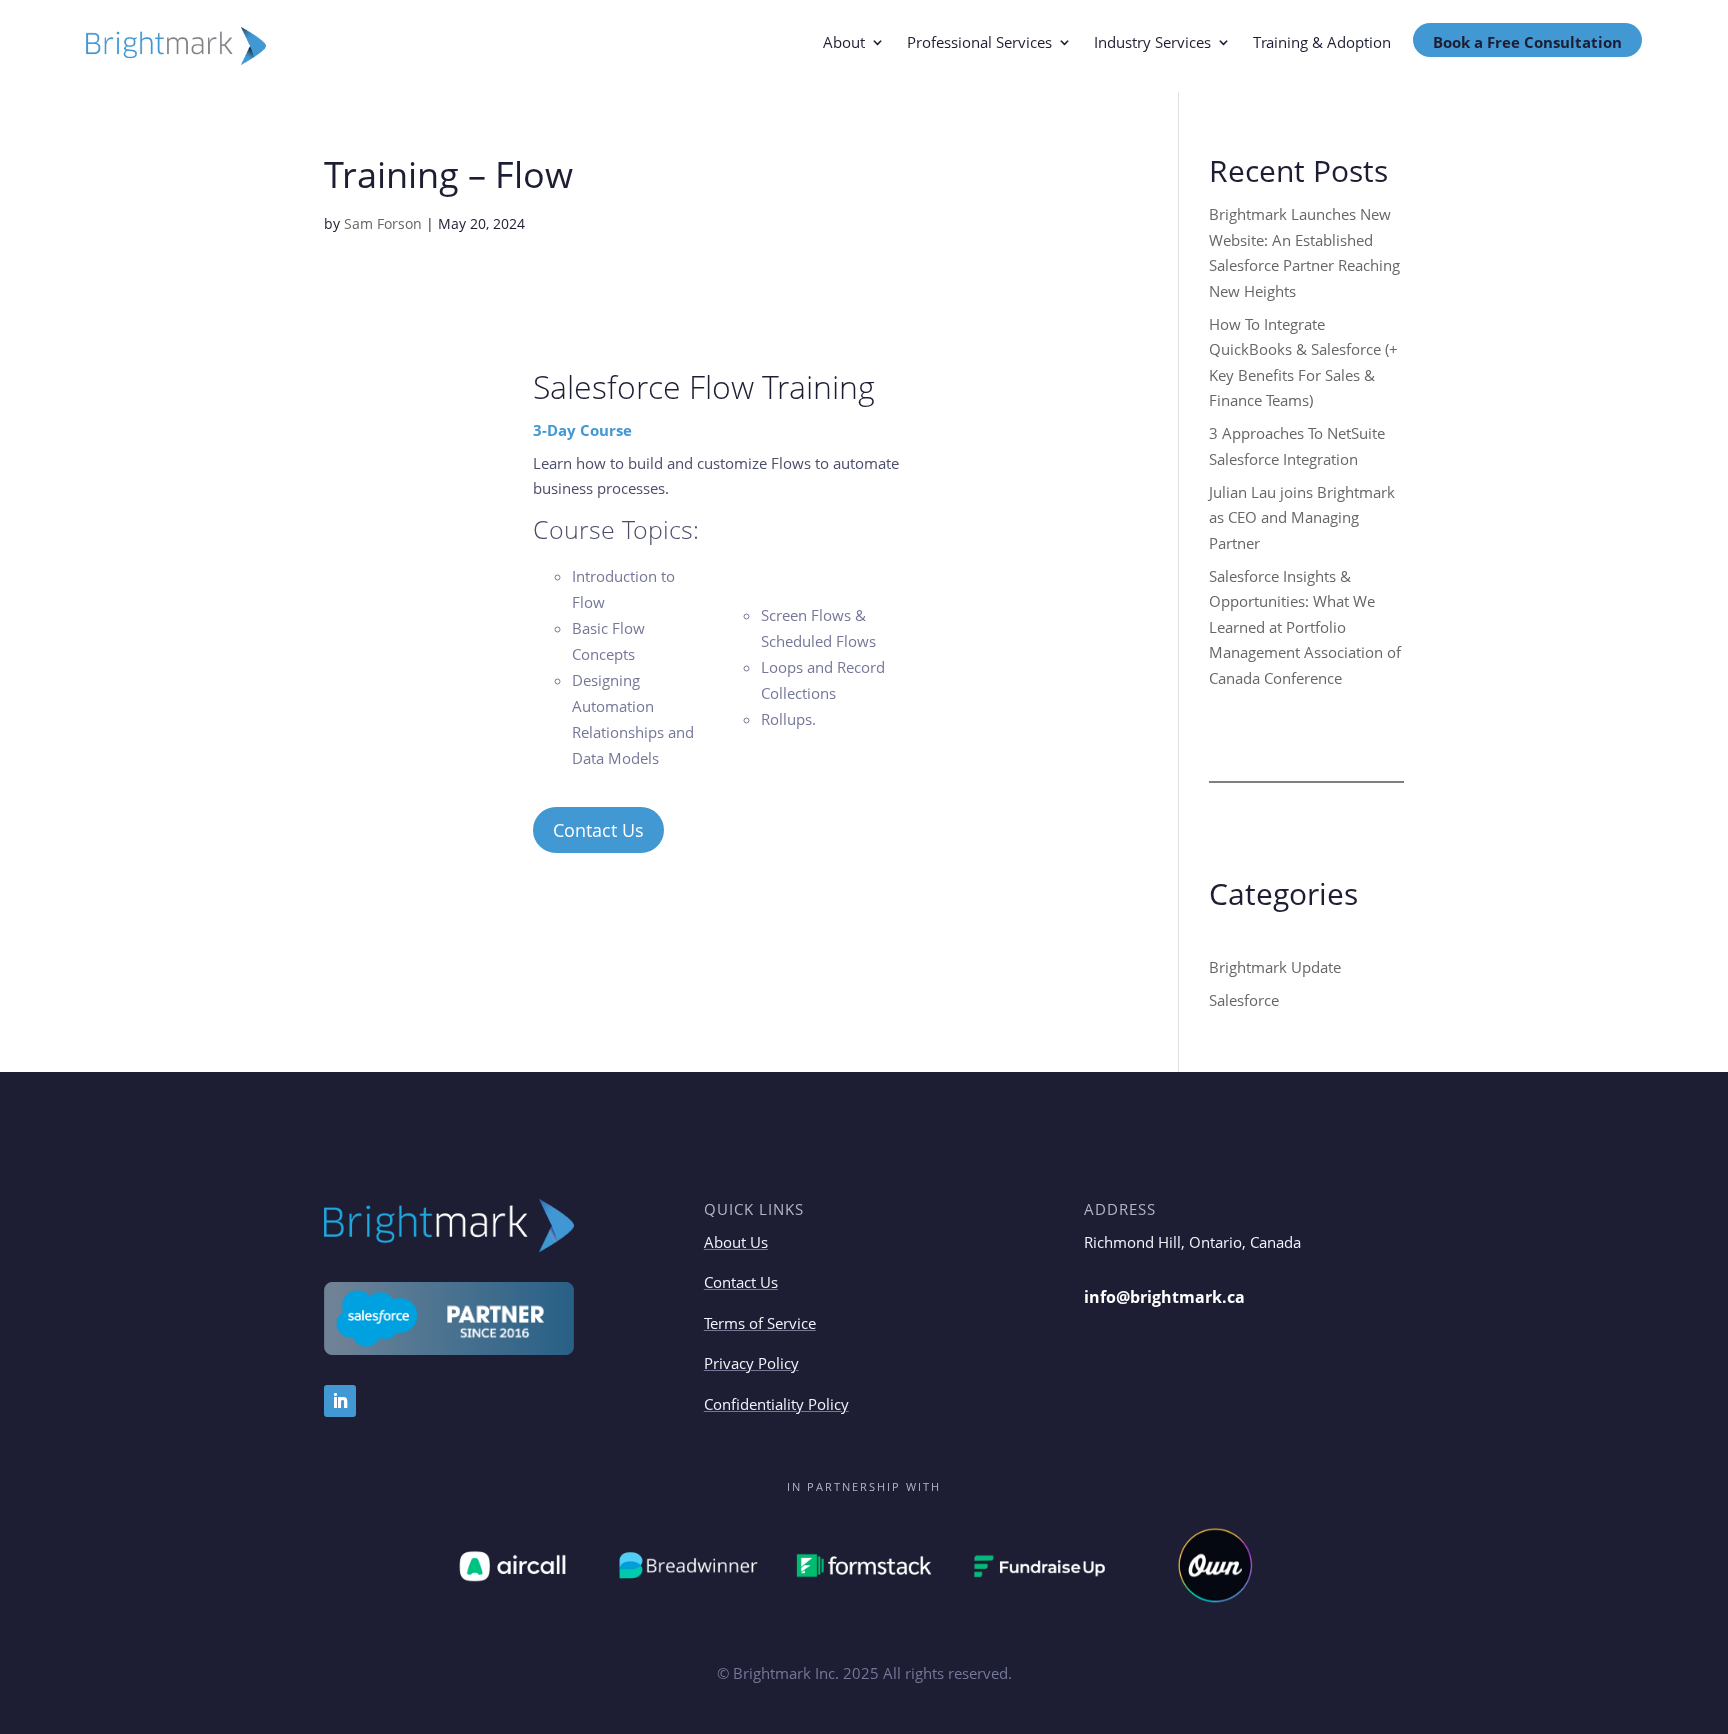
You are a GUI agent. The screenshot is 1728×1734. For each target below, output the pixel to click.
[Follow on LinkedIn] (340, 1401)
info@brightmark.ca (1164, 1297)
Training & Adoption (1322, 43)
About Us (736, 1242)
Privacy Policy (751, 1363)
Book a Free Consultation (1527, 42)
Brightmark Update (1275, 967)
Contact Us (598, 830)
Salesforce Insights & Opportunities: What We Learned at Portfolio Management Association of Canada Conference (1305, 627)
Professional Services (979, 43)
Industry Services (1152, 43)
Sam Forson (383, 223)
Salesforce (1244, 1000)
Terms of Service (760, 1323)
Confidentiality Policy (776, 1404)
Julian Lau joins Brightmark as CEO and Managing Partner (1302, 517)
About (844, 43)
